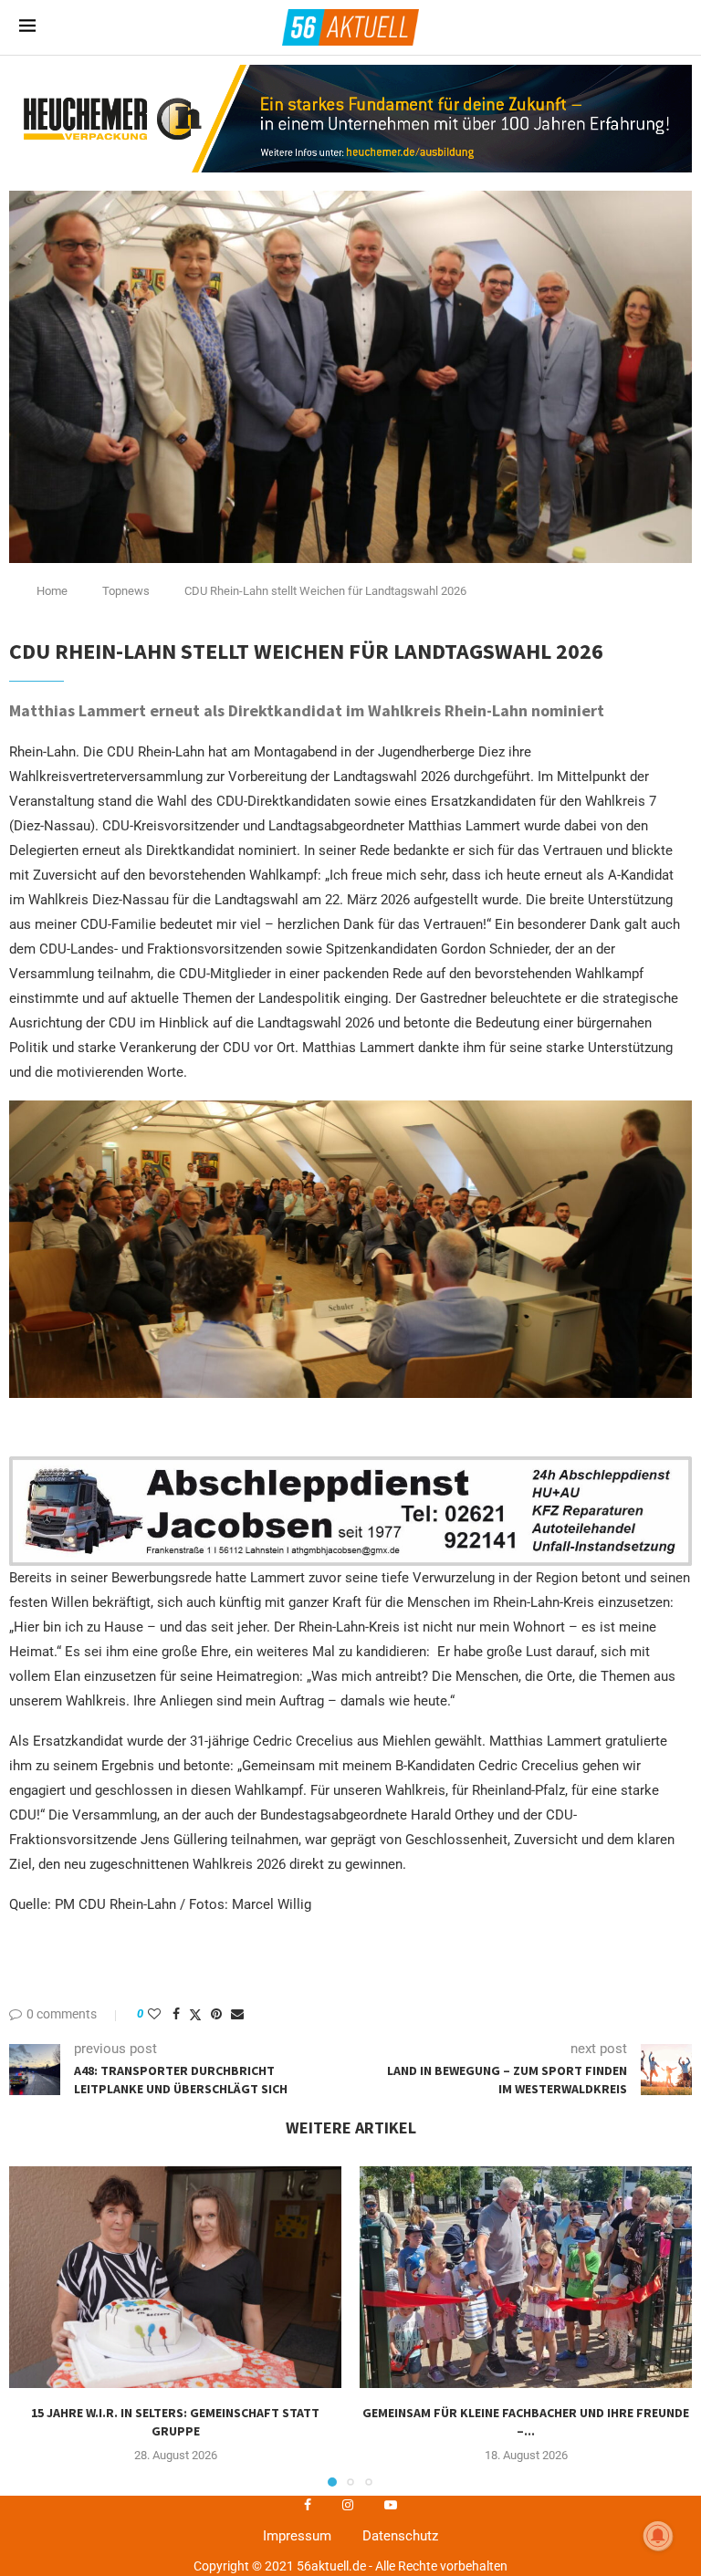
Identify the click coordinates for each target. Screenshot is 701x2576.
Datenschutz (400, 2536)
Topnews (126, 591)
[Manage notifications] (658, 2536)
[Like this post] (154, 2014)
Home (52, 591)
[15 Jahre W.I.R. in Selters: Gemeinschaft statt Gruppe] (175, 2277)
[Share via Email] (237, 2014)
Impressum (297, 2536)
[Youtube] (391, 2505)
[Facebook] (308, 2505)
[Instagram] (348, 2505)
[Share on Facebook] (176, 2014)
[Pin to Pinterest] (216, 2014)
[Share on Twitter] (195, 2014)
